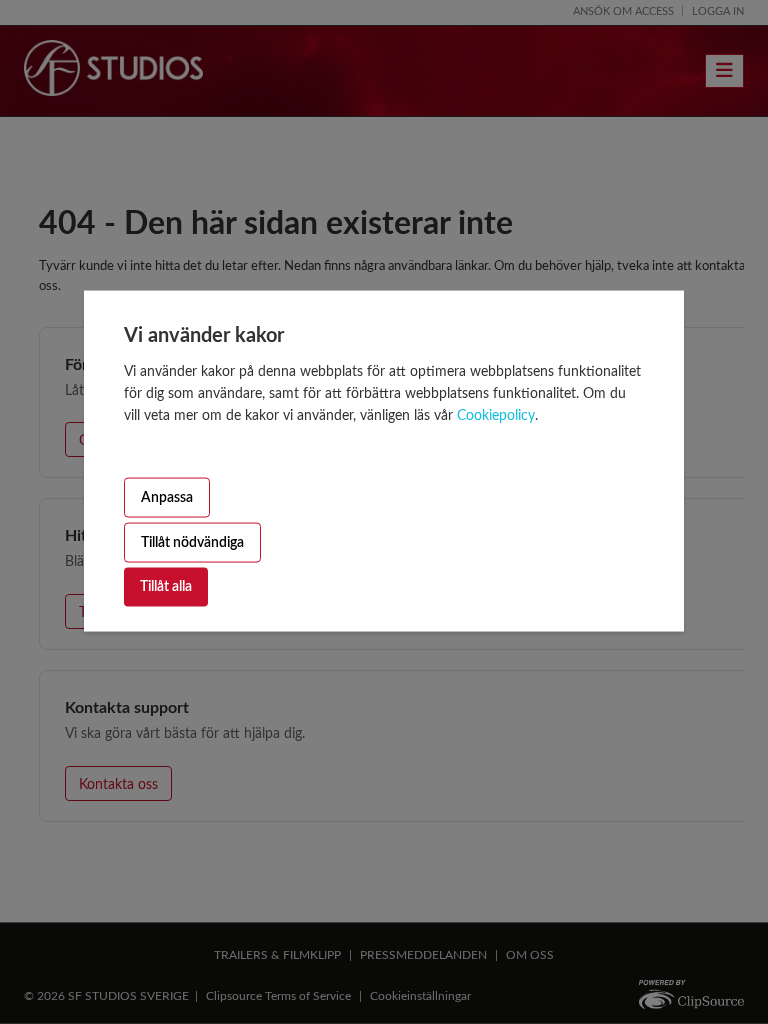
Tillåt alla (166, 587)
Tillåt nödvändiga (192, 542)
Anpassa (167, 497)
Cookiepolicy (496, 415)
